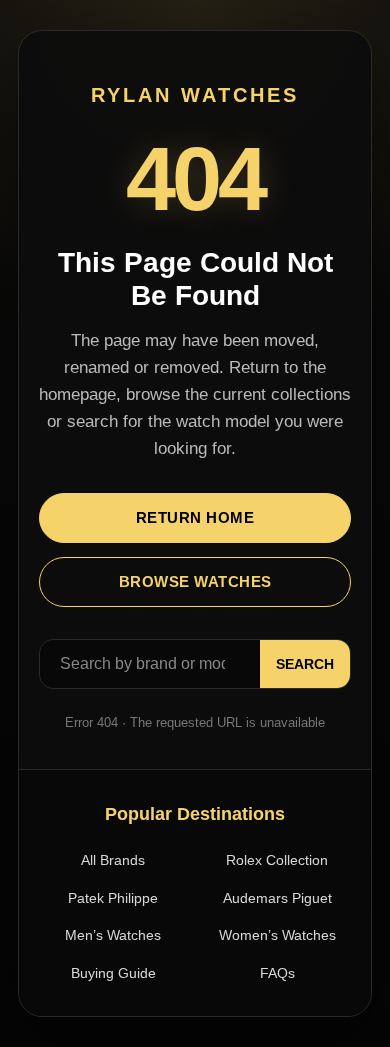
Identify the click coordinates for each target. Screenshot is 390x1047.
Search (305, 664)
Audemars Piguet (277, 898)
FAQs (277, 973)
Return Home (195, 517)
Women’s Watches (277, 935)
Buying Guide (113, 973)
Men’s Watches (113, 935)
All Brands (113, 860)
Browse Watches (195, 581)
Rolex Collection (277, 860)
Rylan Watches (195, 95)
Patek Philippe (113, 898)
